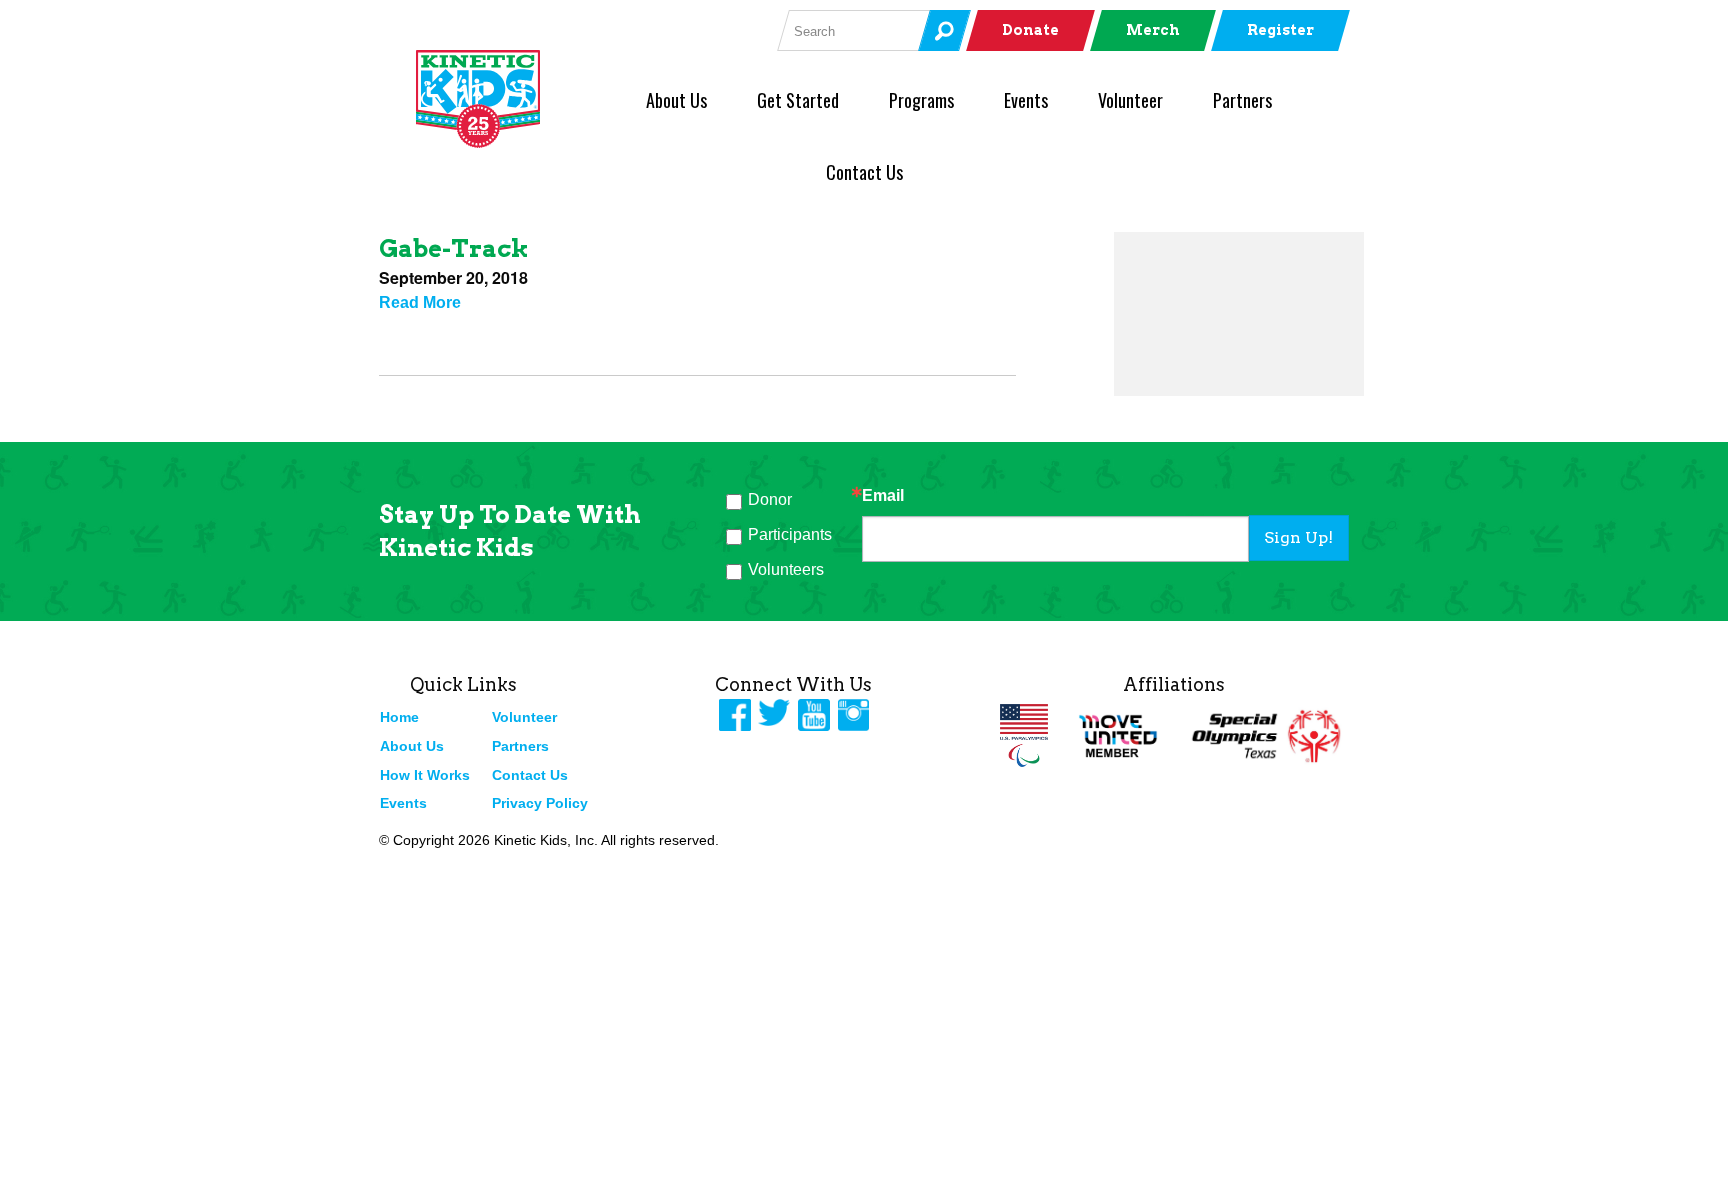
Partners (1242, 100)
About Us (676, 100)
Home (399, 717)
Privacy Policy (540, 803)
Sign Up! (1298, 537)
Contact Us (864, 172)
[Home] (511, 99)
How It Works (425, 775)
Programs (921, 100)
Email (883, 496)
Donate (1030, 30)
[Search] (944, 30)
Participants (790, 534)
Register (1280, 30)
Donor (770, 499)
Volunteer (1130, 100)
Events (1026, 100)
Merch (1153, 30)
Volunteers (786, 569)
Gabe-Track (454, 248)
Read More (420, 302)
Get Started (798, 100)
